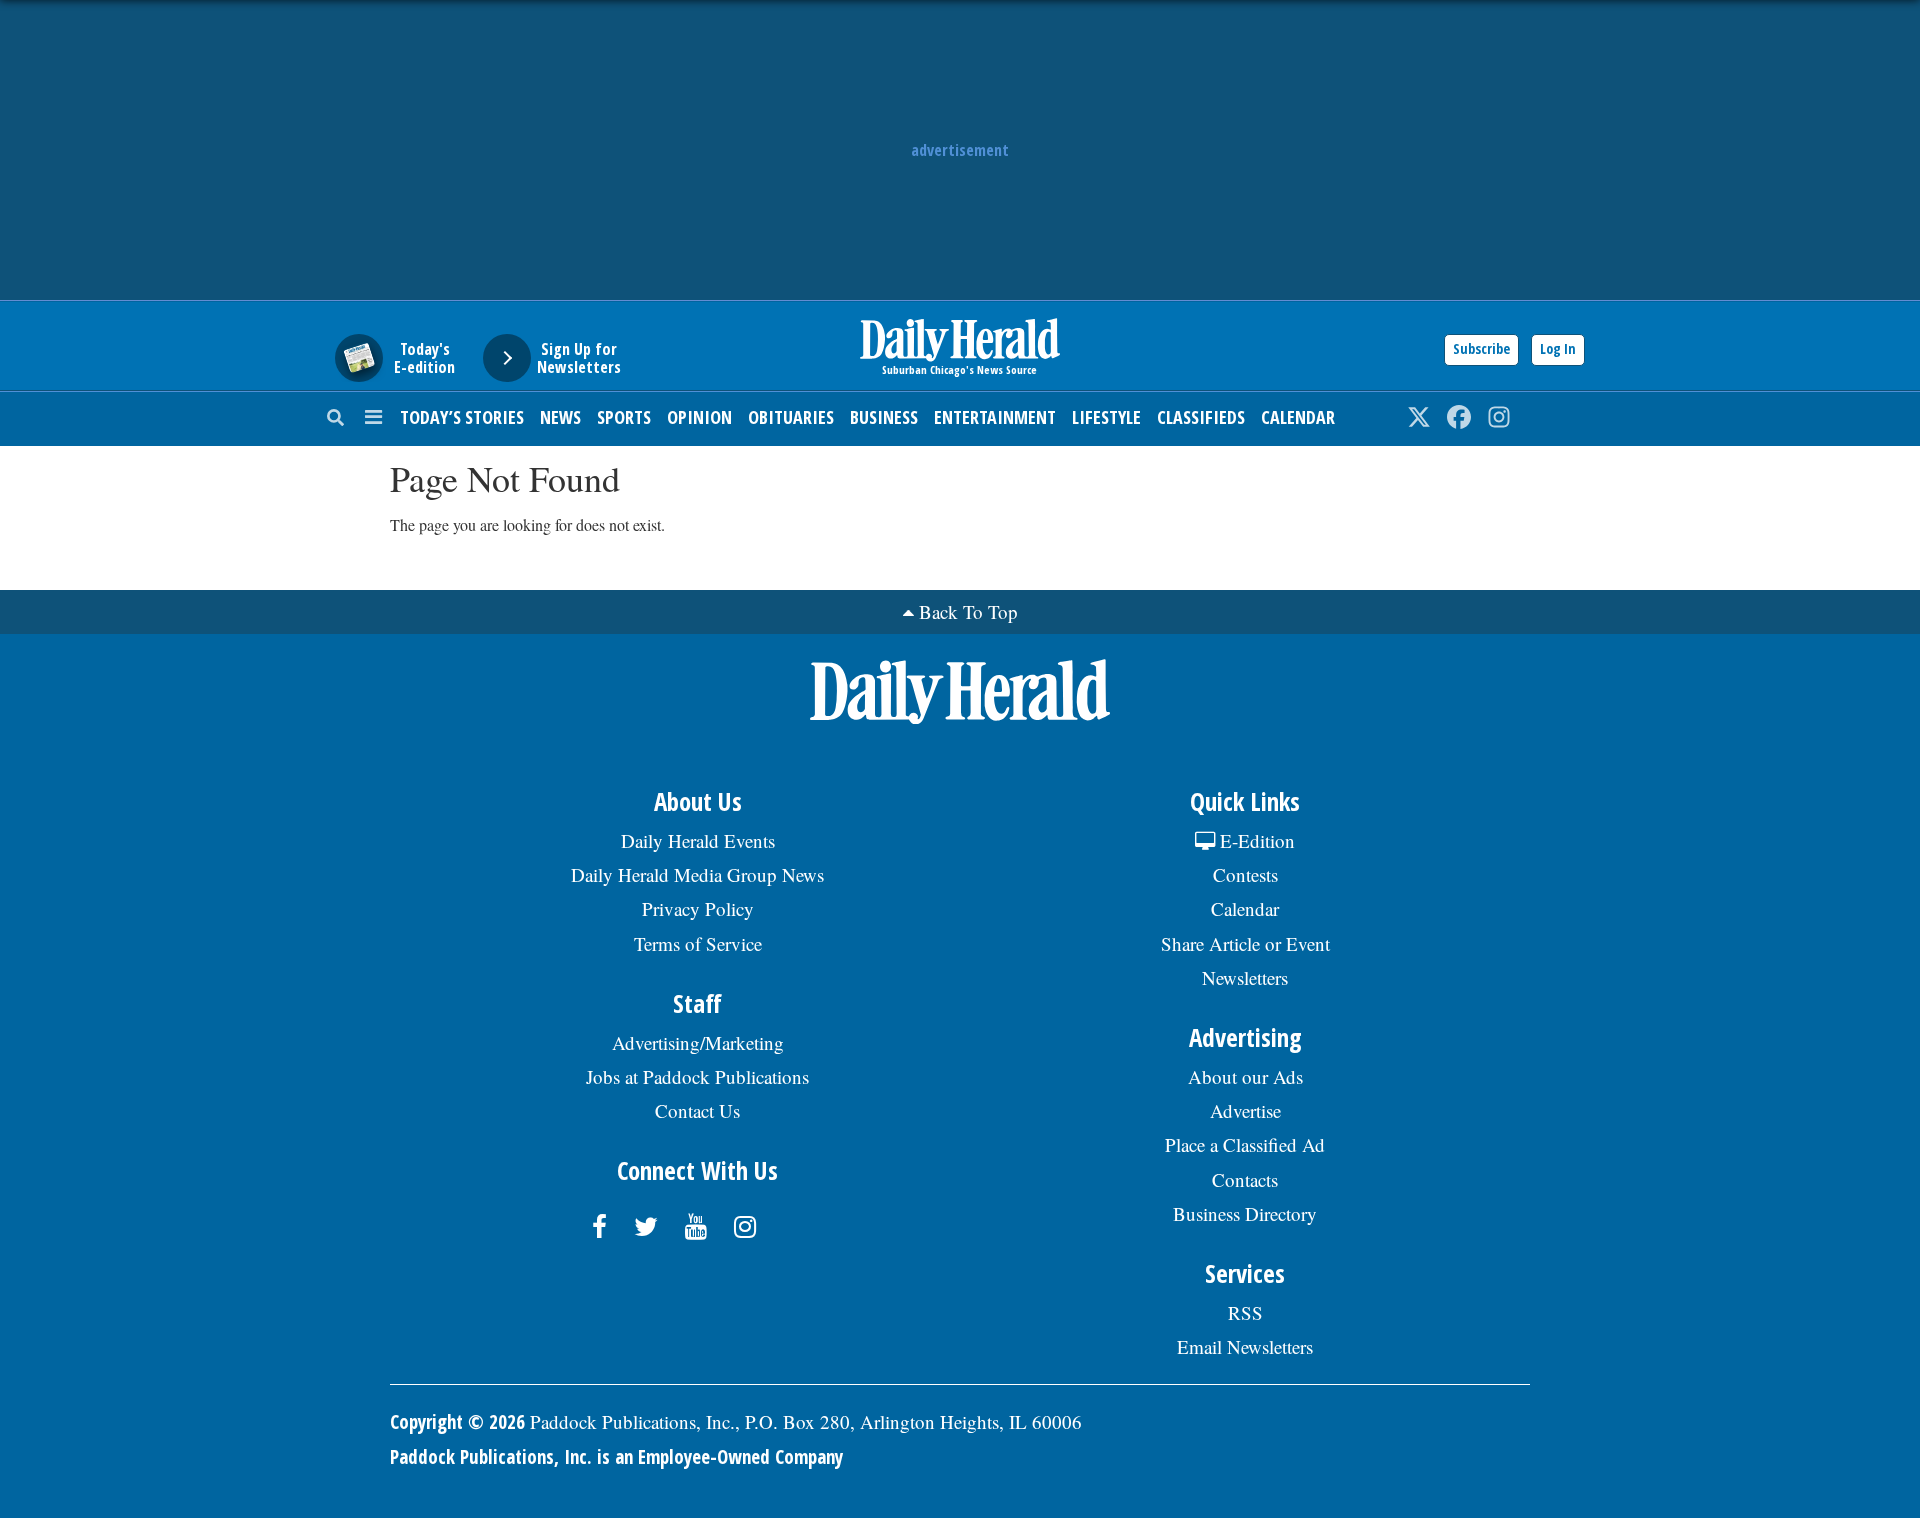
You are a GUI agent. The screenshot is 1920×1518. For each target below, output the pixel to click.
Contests (1245, 874)
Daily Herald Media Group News (697, 874)
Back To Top (968, 611)
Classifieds (1201, 417)
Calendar (1298, 417)
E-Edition (1255, 840)
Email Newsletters (1245, 1346)
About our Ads (1245, 1076)
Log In (1558, 348)
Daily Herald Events (698, 840)
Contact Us (697, 1110)
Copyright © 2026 (457, 1422)
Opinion (699, 417)
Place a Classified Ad (1245, 1144)
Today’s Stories (462, 417)
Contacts (1245, 1179)
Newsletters (1245, 977)
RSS (1245, 1312)
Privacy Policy (698, 908)
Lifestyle (1106, 417)
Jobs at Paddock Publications (697, 1076)
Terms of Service (698, 943)
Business (884, 417)
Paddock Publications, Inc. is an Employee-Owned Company (616, 1457)
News (560, 417)
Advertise (1245, 1110)
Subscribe (1481, 348)
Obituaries (791, 417)
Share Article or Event (1245, 943)
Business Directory (1245, 1213)
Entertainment (995, 417)
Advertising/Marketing (698, 1042)
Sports (624, 417)
